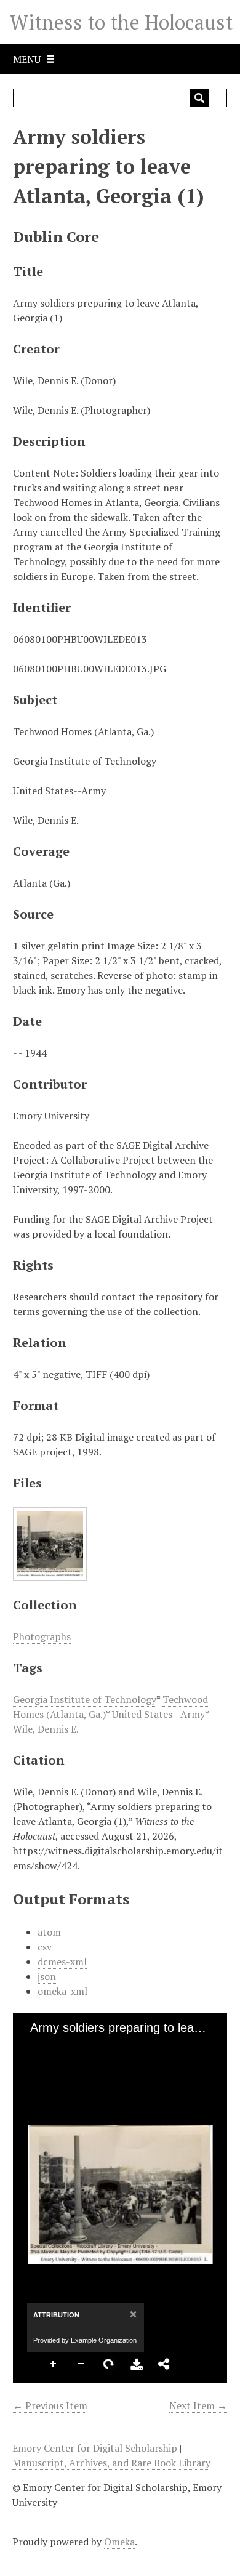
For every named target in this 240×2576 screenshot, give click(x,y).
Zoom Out (81, 2364)
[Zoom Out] (54, 2047)
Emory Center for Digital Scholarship (96, 2448)
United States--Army (158, 1714)
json (47, 1976)
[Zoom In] (33, 2047)
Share (164, 2364)
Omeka (119, 2542)
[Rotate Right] (75, 2047)
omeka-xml (62, 1991)
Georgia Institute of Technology (85, 1699)
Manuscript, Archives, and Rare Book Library (111, 2463)
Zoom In (54, 2364)
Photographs (42, 1636)
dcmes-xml (62, 1962)
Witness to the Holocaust (121, 22)
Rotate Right (109, 2364)
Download (137, 2364)
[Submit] (199, 98)
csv (45, 1947)
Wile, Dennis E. (46, 1729)
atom (49, 1932)
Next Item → (198, 2405)
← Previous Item (50, 2405)
